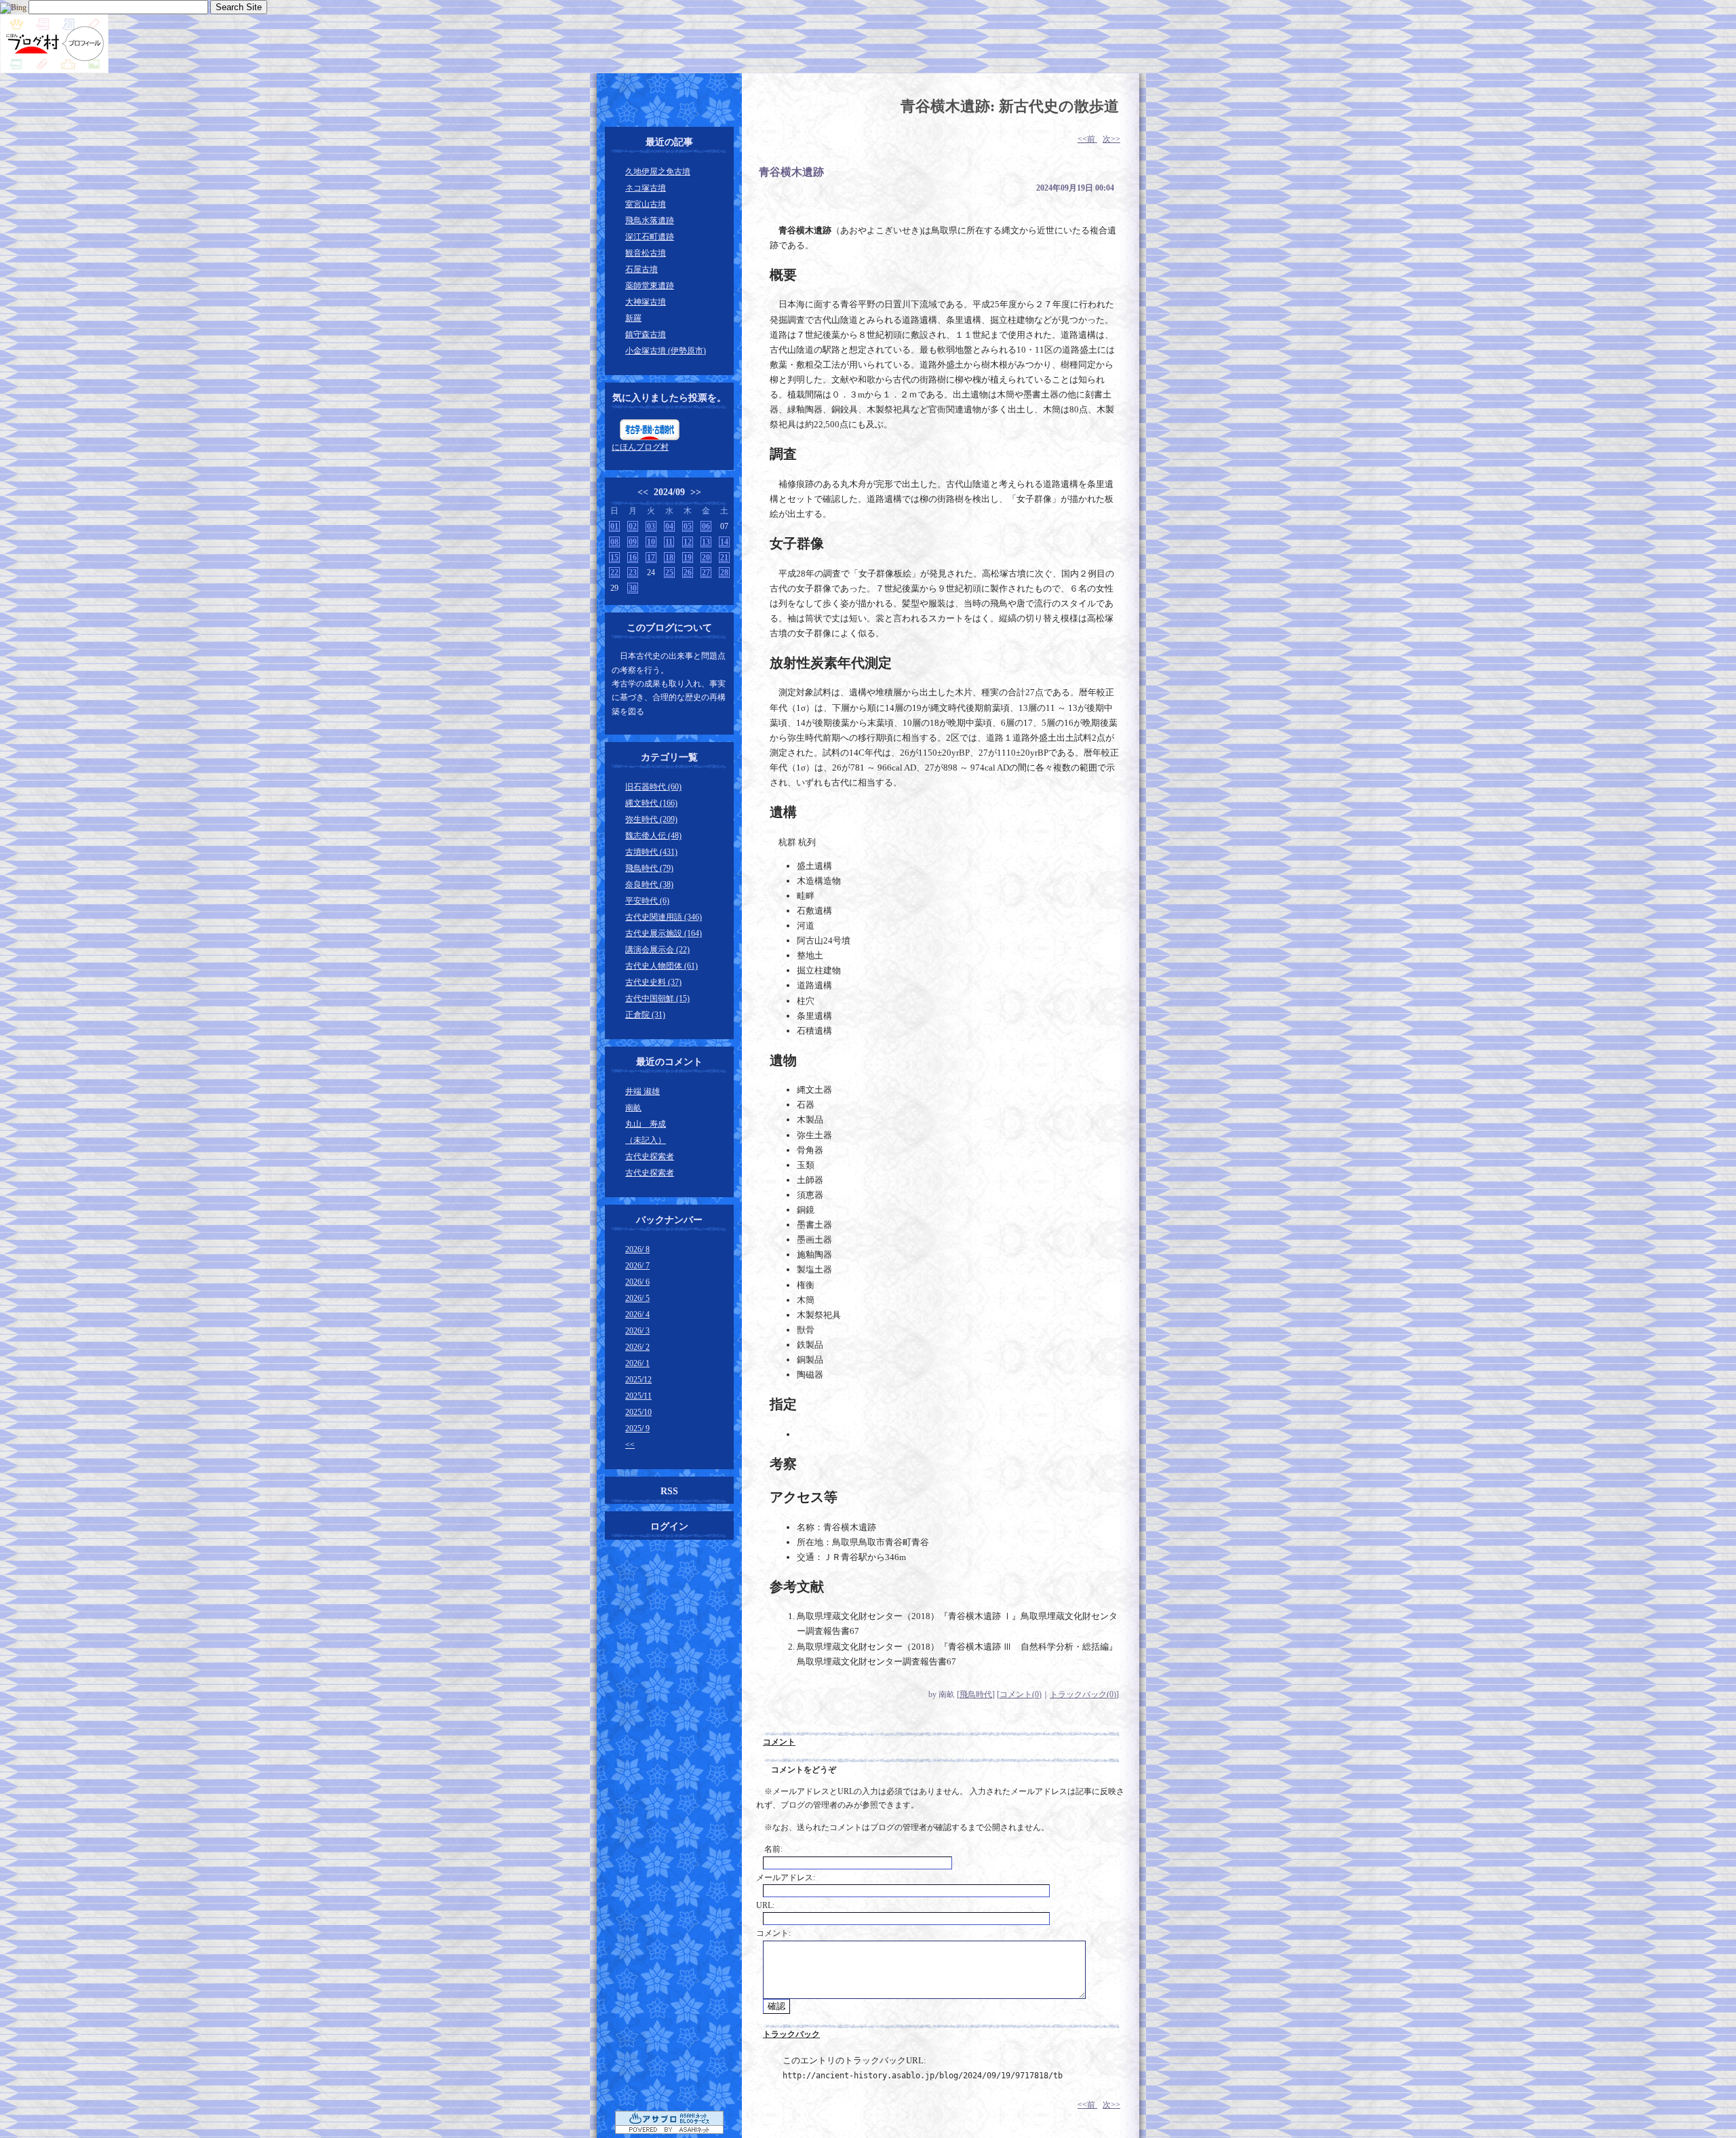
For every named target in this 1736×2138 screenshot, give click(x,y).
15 (614, 558)
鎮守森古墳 (646, 334)
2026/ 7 (637, 1266)
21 (724, 558)
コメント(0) (1021, 1694)
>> (696, 492)
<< (643, 492)
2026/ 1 (637, 1363)
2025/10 (638, 1412)
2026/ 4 (637, 1315)
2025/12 (638, 1380)
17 (651, 558)
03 (651, 526)
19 (688, 558)
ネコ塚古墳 (646, 188)
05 (688, 526)
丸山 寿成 (646, 1124)
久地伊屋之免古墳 (658, 172)
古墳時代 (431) (651, 852)
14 (724, 542)
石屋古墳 (642, 269)
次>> (1111, 139)
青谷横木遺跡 (791, 172)
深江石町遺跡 (650, 237)
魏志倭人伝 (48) (653, 836)
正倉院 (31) (645, 1015)
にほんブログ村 (640, 447)
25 (669, 572)
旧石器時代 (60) (653, 787)
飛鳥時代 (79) (649, 868)
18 (669, 558)
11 (669, 542)
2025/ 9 (637, 1428)
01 (614, 526)
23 (633, 572)
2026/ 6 (637, 1282)
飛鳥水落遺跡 (650, 220)
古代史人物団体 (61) (662, 966)
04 (669, 526)
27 (706, 572)
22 (614, 572)
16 (633, 558)
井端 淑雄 (643, 1091)
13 (706, 542)
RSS (669, 1491)
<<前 (1087, 139)
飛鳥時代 (976, 1694)
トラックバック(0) (1083, 1694)
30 (633, 588)
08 (614, 542)
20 (706, 558)
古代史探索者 (650, 1157)
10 (651, 542)
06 (706, 526)
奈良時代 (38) (649, 885)
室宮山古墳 (646, 204)
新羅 (633, 318)
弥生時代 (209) (651, 819)
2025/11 (638, 1396)
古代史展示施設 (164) (664, 933)
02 (633, 526)
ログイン (669, 1527)
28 (724, 572)
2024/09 (669, 492)
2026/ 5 (637, 1298)
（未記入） (646, 1140)
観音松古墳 (646, 253)
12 (688, 542)
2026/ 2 (637, 1347)
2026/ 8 (637, 1249)
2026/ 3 (637, 1331)
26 (688, 572)
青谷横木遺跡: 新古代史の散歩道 (1010, 106)
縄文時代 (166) (651, 803)
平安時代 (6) (647, 901)
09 (633, 542)
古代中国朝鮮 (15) (657, 998)
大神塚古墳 (646, 302)
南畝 (633, 1108)
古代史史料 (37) (653, 982)
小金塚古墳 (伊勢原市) (666, 351)
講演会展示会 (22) (657, 950)
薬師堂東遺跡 (650, 286)
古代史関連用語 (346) (664, 917)
